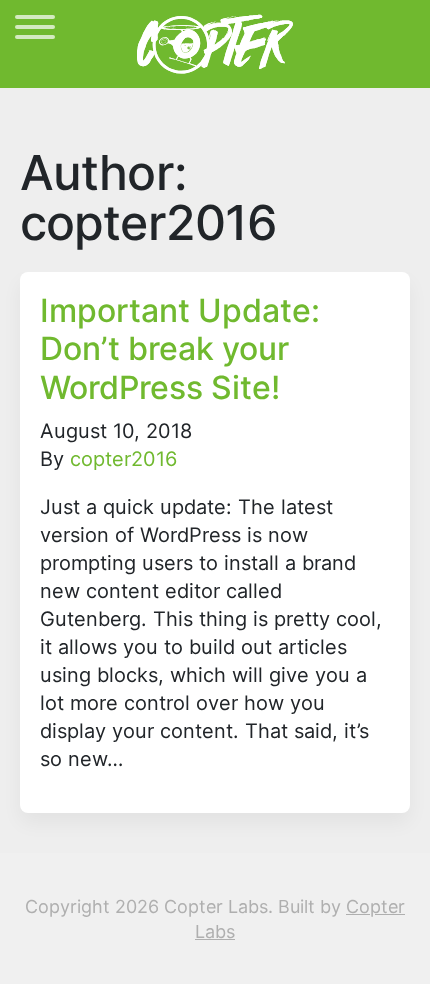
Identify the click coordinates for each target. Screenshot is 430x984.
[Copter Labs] (215, 42)
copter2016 (123, 459)
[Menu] (35, 30)
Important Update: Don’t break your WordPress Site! (180, 349)
